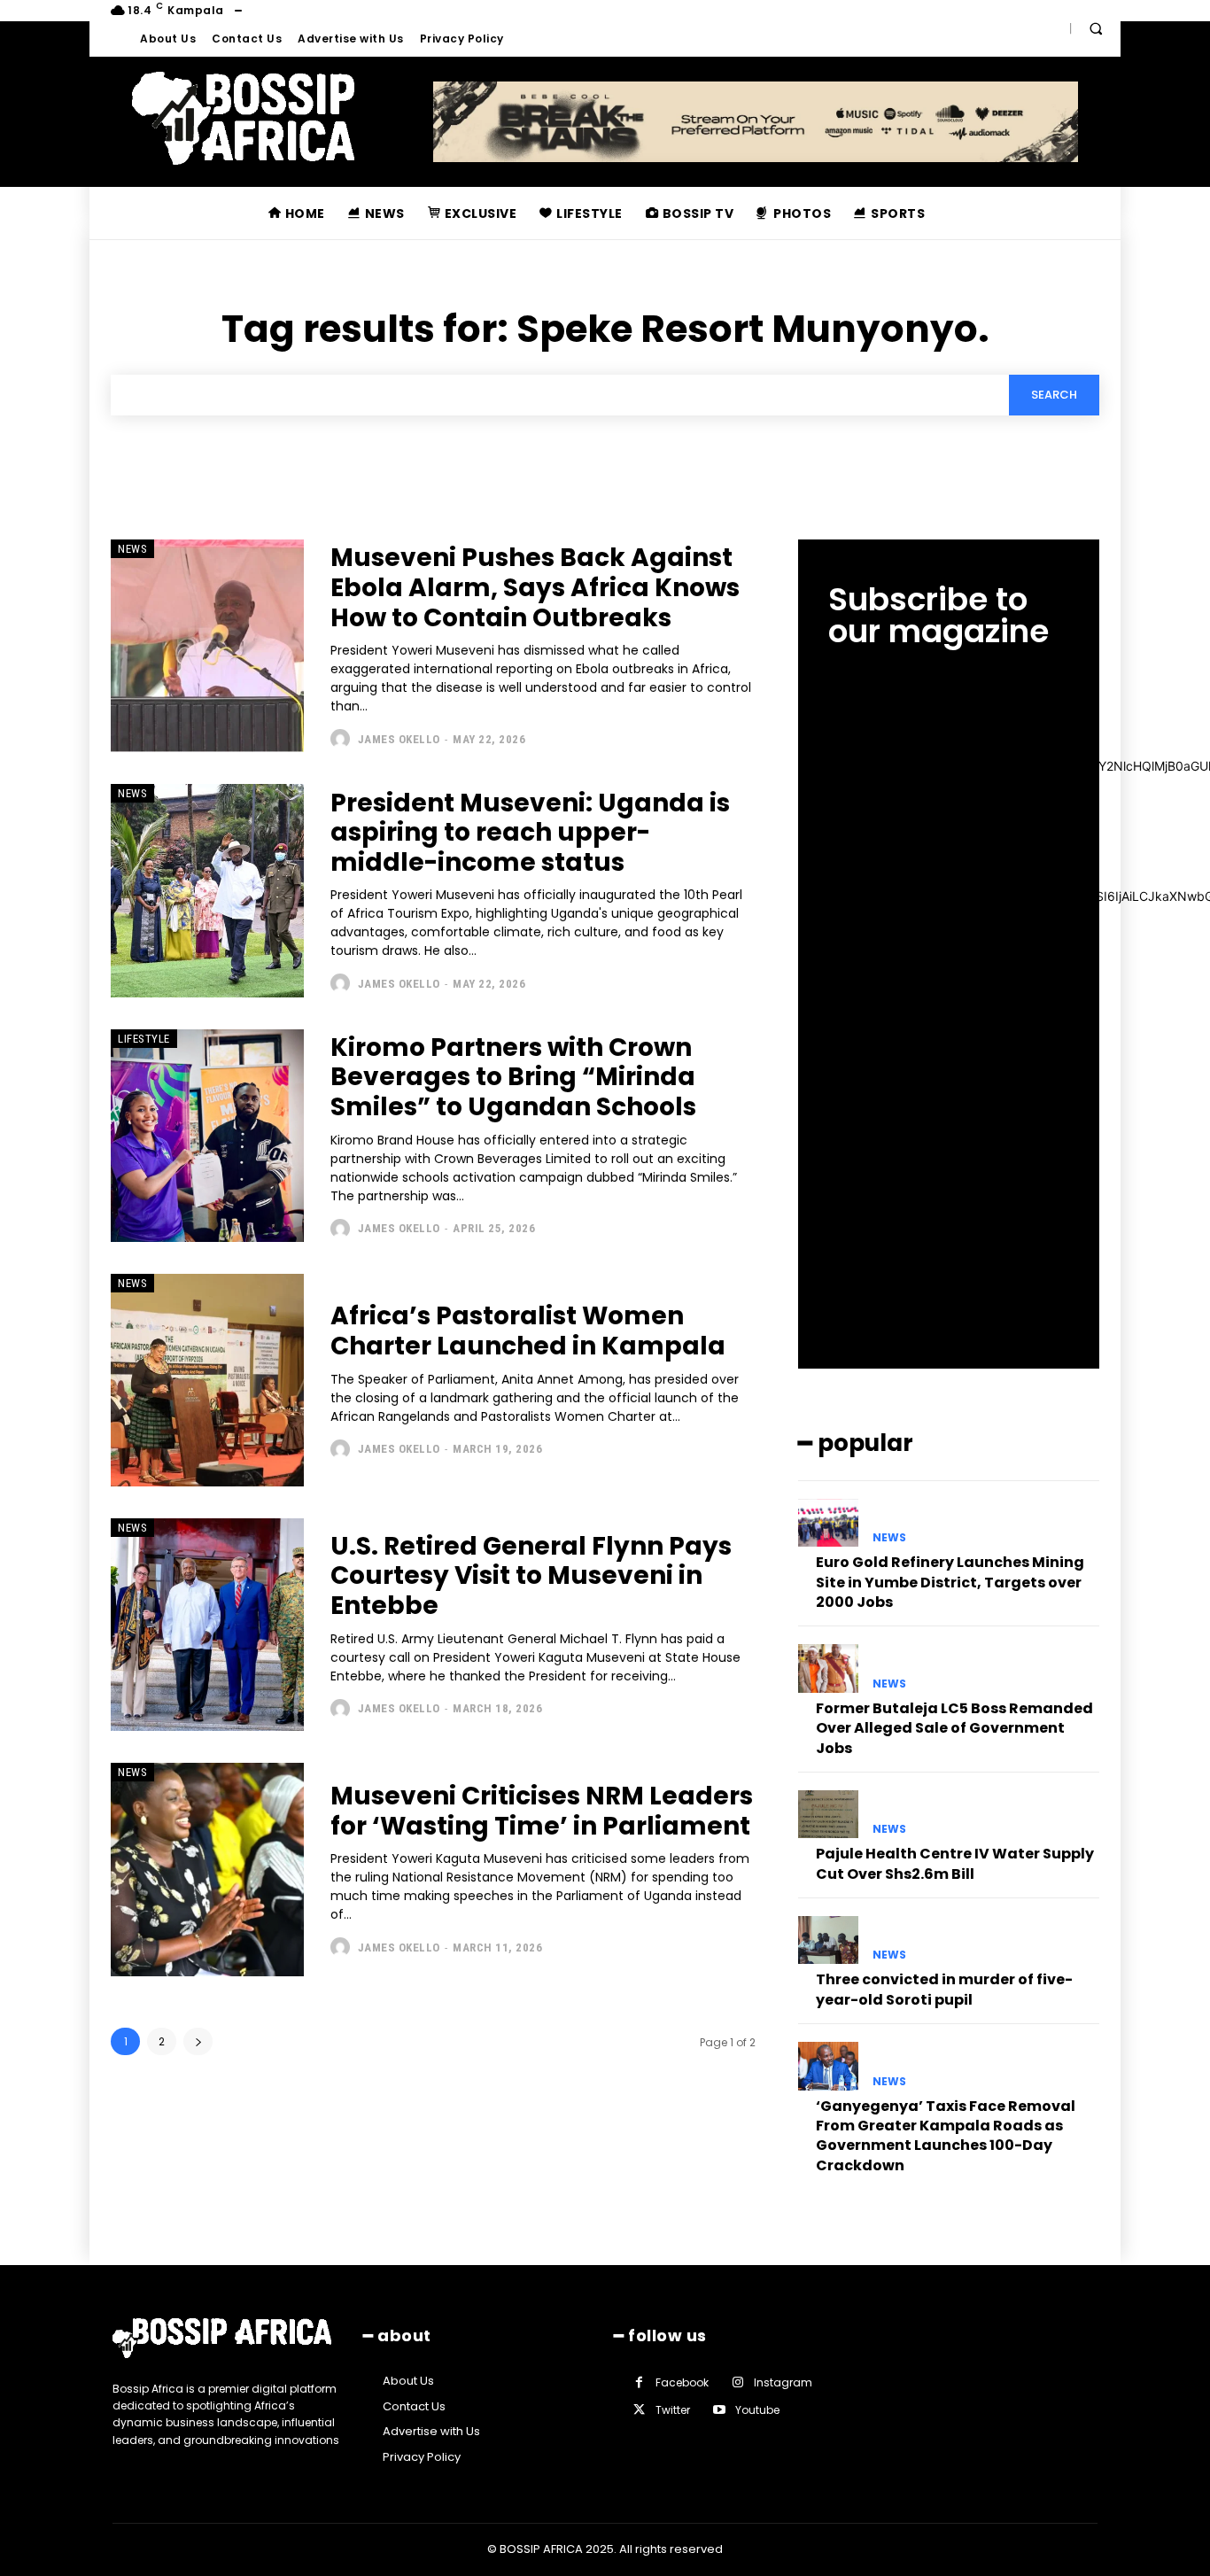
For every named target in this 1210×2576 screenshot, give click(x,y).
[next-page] (198, 2041)
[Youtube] (719, 2410)
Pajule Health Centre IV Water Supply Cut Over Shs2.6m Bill (955, 1863)
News (132, 549)
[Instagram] (737, 2382)
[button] (1096, 28)
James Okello (399, 739)
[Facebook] (639, 2382)
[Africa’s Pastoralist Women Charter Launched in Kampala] (207, 1380)
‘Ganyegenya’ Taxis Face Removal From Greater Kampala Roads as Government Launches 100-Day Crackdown (946, 2136)
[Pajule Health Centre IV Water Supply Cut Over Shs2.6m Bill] (828, 1814)
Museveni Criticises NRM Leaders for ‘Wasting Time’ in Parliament (542, 1811)
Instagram (783, 2382)
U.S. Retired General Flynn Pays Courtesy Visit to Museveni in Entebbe (531, 1576)
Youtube (757, 2410)
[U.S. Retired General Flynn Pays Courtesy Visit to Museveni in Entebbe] (207, 1625)
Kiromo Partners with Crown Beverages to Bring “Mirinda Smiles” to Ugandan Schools (513, 1077)
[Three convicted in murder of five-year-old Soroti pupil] (828, 1940)
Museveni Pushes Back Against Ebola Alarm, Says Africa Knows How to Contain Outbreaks (535, 587)
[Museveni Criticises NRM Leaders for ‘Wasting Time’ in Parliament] (207, 1869)
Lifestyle (144, 1039)
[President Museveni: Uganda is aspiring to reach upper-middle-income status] (207, 890)
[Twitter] (639, 2410)
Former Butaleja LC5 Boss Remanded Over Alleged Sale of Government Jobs (954, 1728)
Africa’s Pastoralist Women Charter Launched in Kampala (528, 1331)
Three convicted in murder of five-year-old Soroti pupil (944, 1989)
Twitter (673, 2410)
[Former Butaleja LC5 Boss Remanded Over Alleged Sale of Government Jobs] (828, 1668)
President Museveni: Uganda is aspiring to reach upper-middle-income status (530, 833)
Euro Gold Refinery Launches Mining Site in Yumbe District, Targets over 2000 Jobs (950, 1582)
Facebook (682, 2382)
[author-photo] (342, 739)
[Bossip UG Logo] (243, 118)
